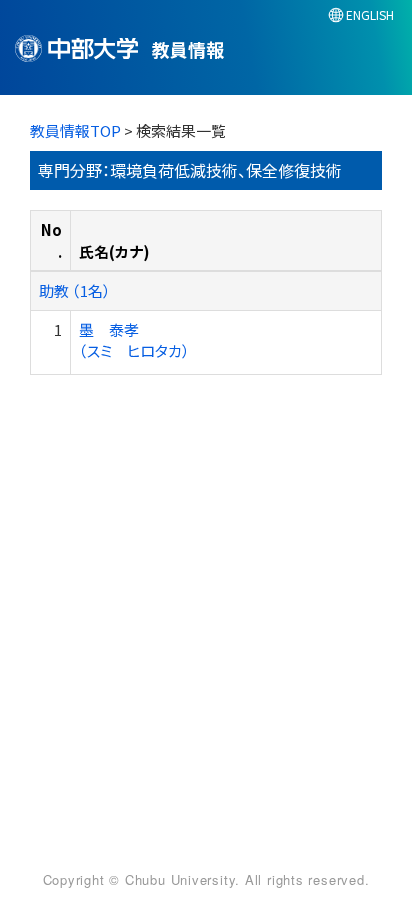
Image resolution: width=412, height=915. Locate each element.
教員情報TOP (75, 130)
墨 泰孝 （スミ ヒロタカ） (134, 340)
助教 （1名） (75, 290)
